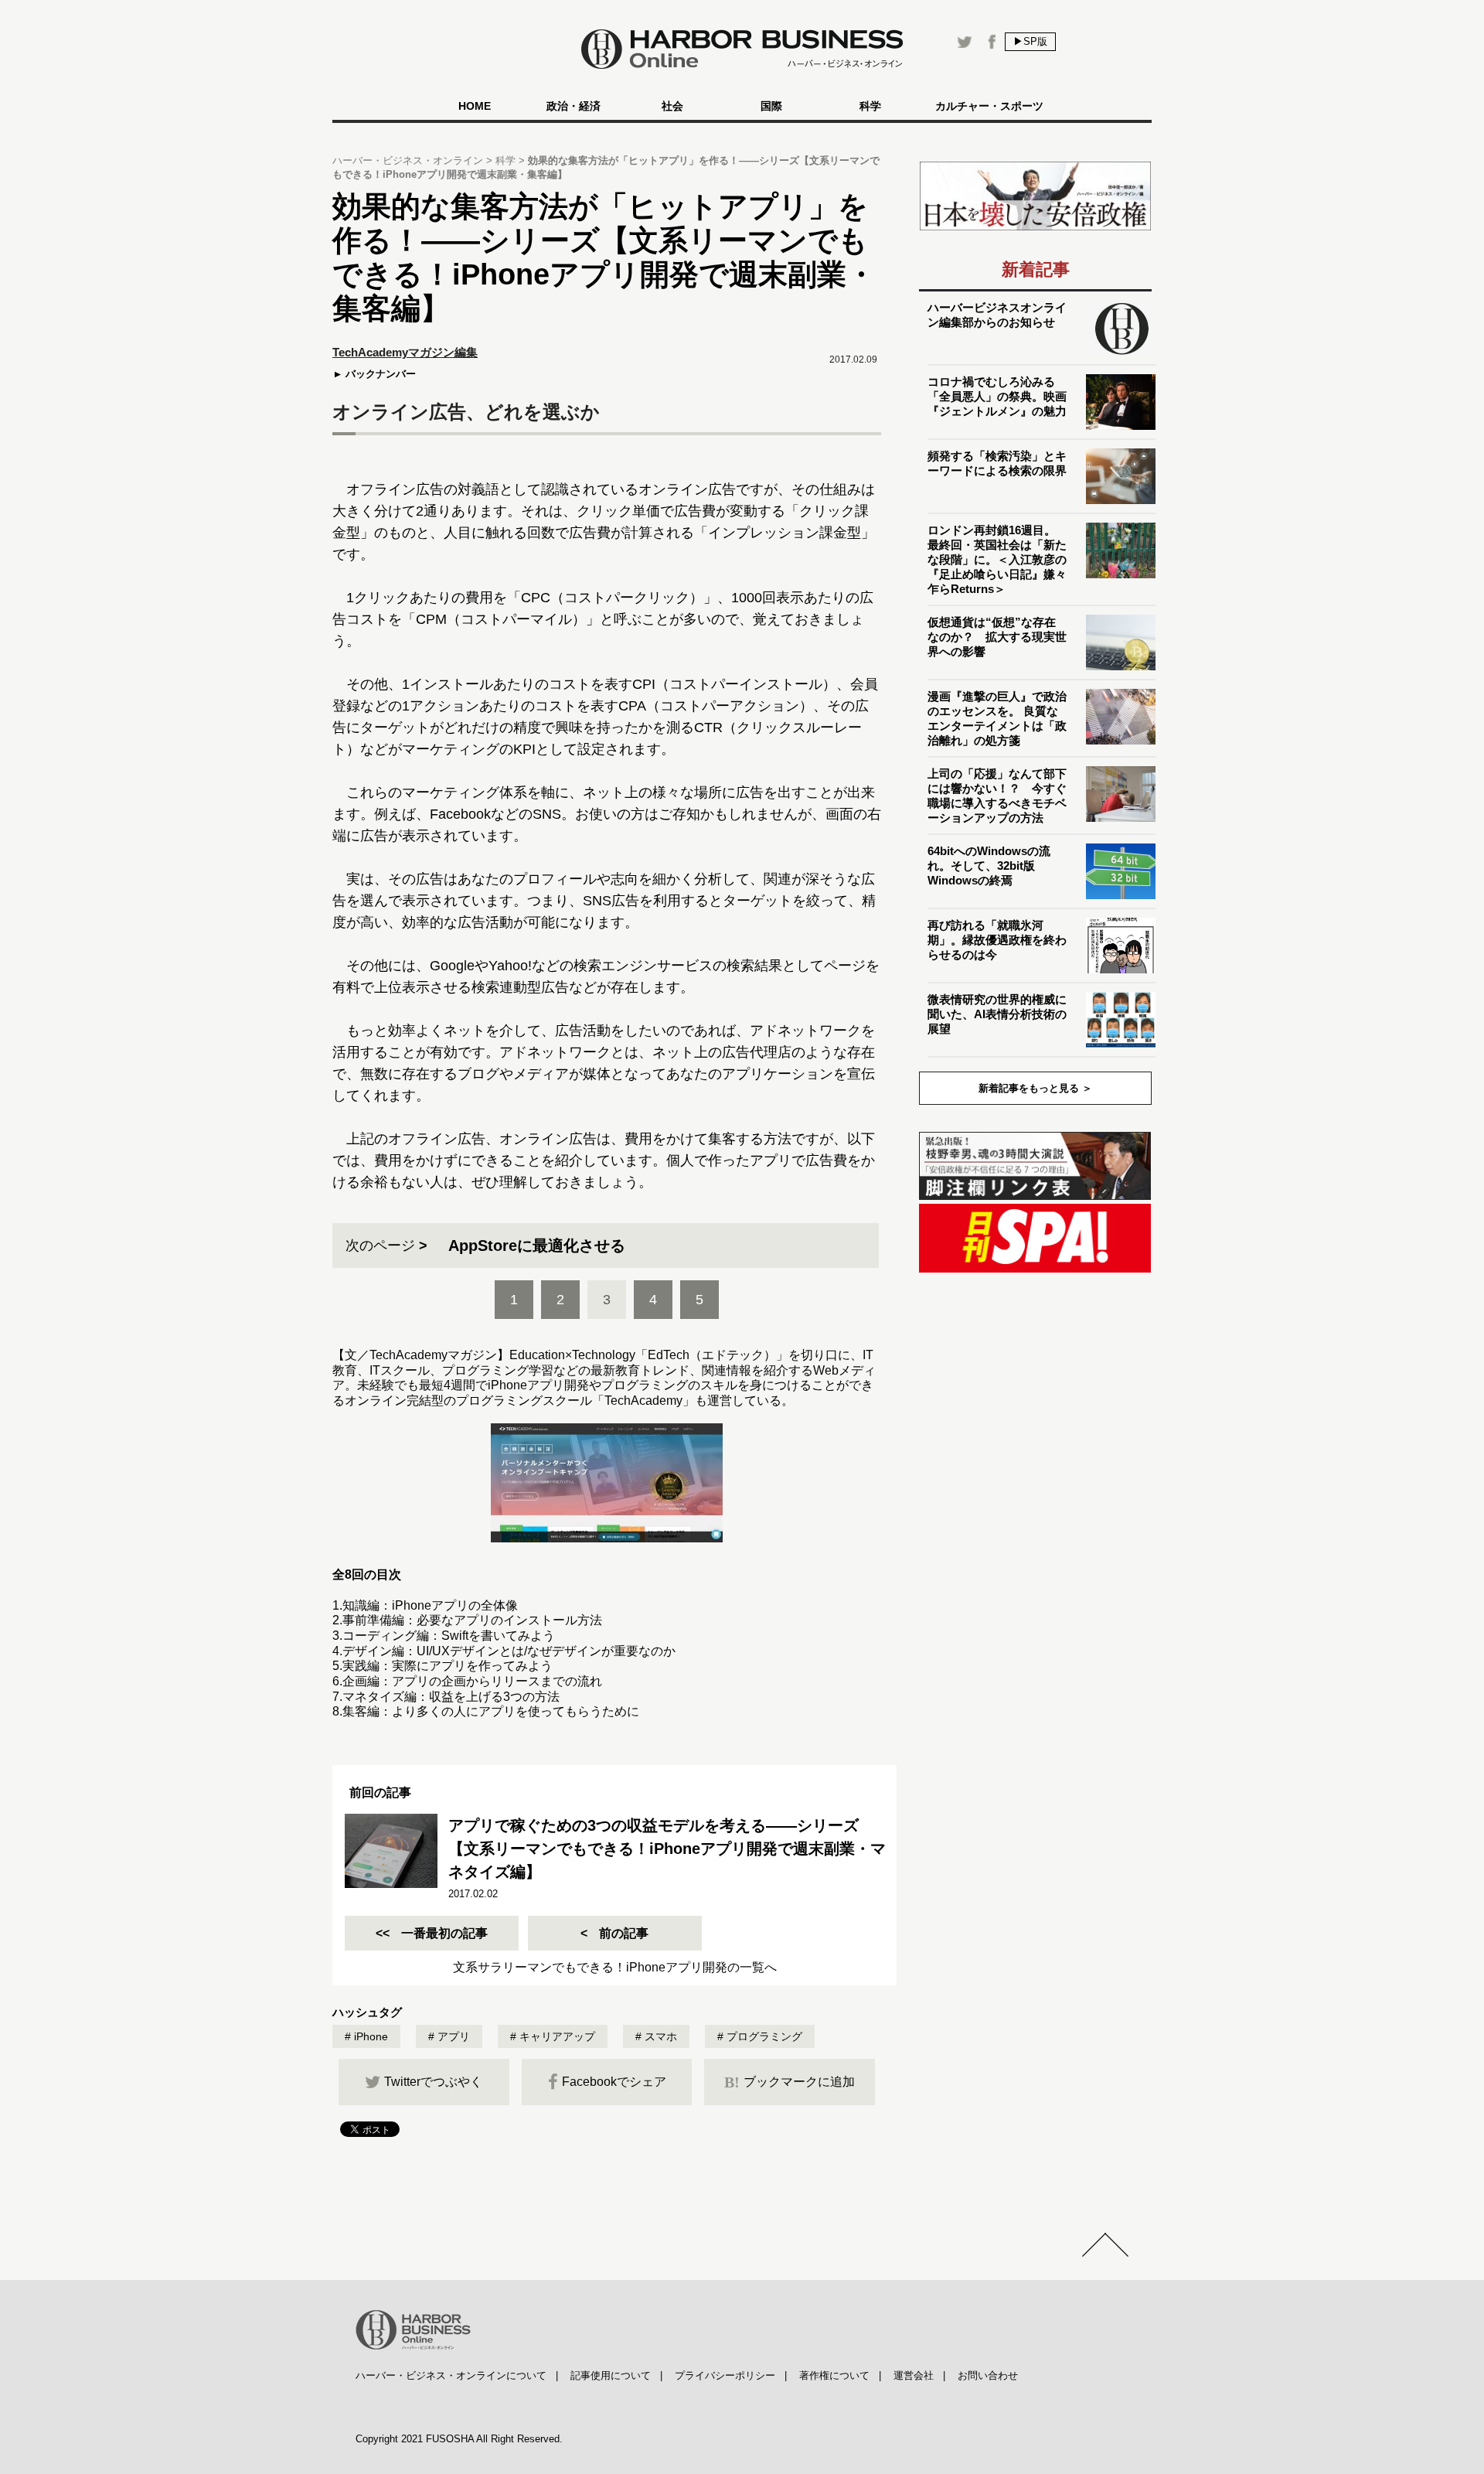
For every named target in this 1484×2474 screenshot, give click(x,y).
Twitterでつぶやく (433, 2082)
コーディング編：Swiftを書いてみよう (449, 1636)
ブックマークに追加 (790, 2082)
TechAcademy (643, 1401)
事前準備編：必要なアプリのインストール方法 (472, 1620)
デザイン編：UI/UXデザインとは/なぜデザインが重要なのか (509, 1651)
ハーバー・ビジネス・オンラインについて (451, 2375)
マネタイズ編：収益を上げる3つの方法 (451, 1697)
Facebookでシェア (614, 2082)
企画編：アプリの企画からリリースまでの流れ (472, 1681)
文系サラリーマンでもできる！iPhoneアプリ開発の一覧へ (615, 1967)
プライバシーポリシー (725, 2375)
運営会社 (914, 2375)
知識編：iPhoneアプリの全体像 (430, 1605)
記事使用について (611, 2375)
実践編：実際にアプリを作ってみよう (448, 1666)
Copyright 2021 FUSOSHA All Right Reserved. (459, 2439)
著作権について (834, 2375)
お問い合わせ (988, 2375)
